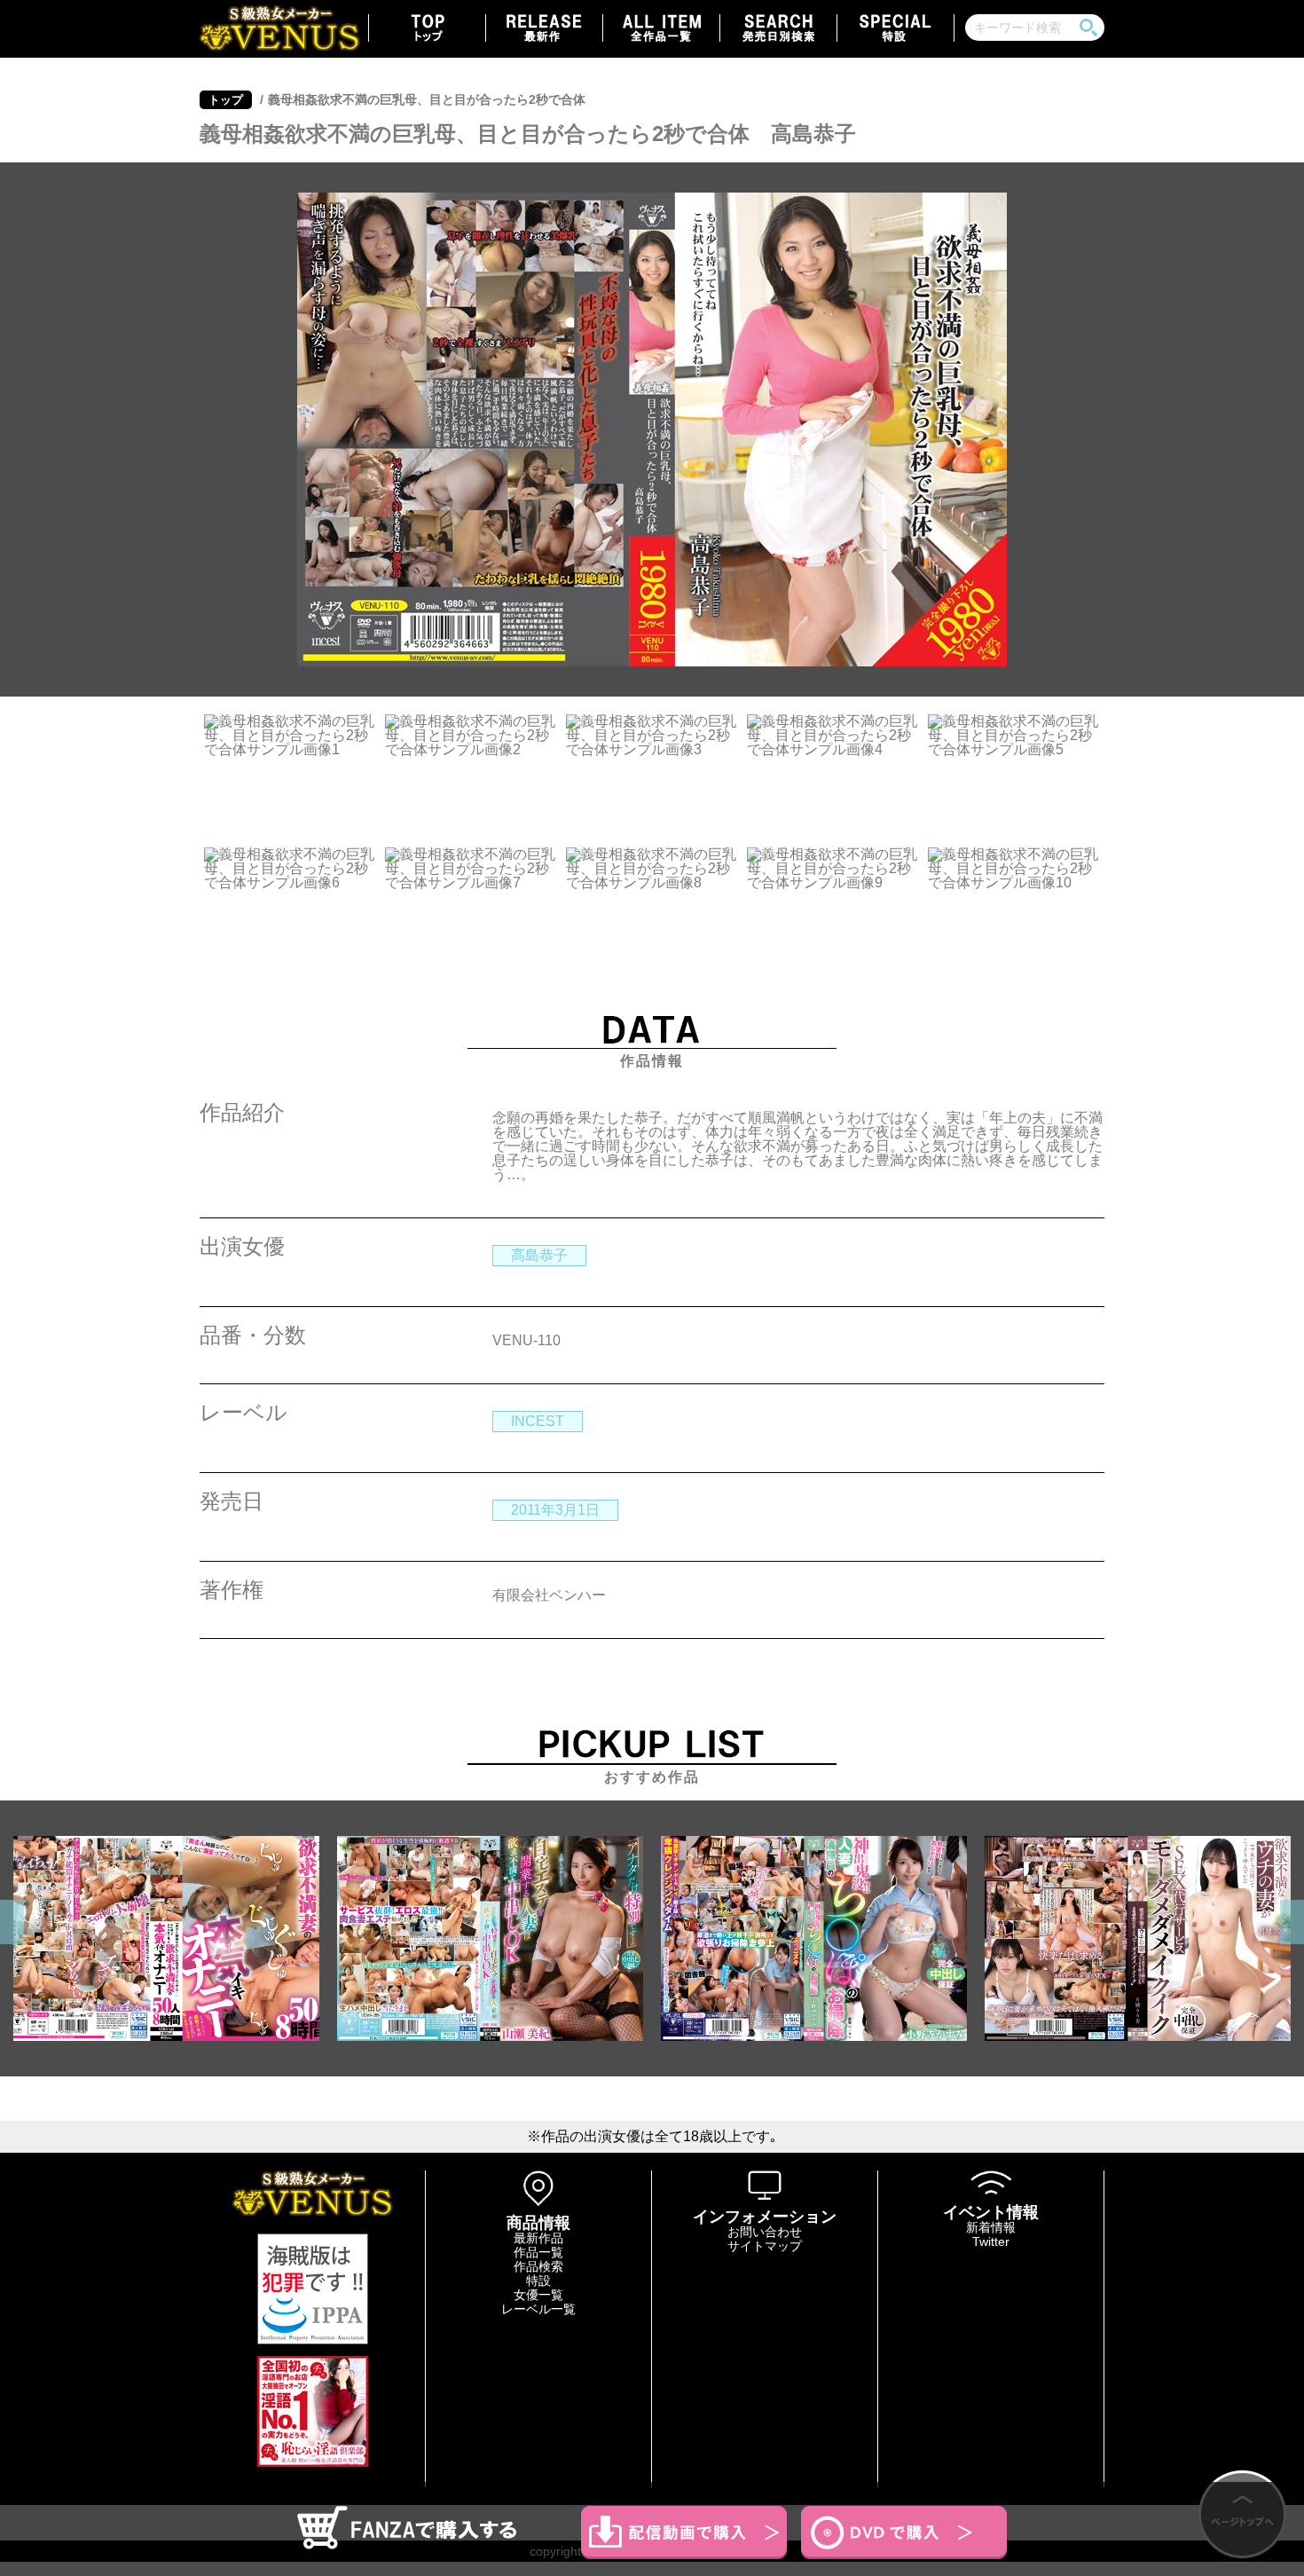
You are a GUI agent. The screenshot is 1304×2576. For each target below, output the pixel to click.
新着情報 (991, 2227)
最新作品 (538, 2238)
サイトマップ (765, 2246)
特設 (538, 2281)
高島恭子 (539, 1255)
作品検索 (538, 2266)
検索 (1088, 28)
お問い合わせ (765, 2232)
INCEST (538, 1421)
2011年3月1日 (555, 1510)
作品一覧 (538, 2252)
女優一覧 (538, 2295)
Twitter (991, 2241)
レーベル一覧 (538, 2309)
